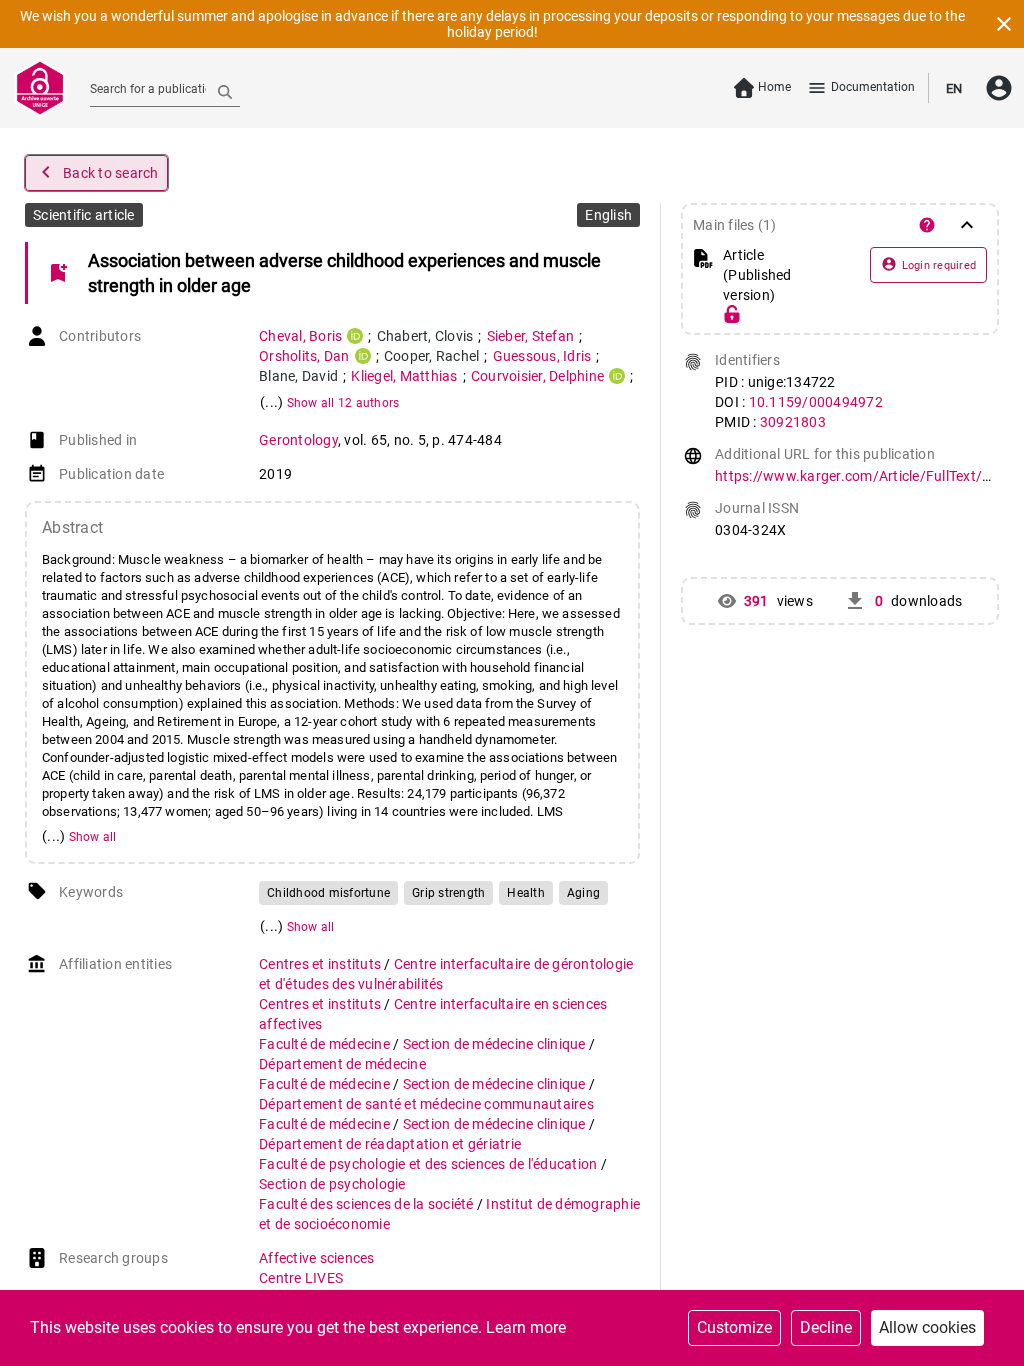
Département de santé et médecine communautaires (426, 1104)
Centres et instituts (321, 964)
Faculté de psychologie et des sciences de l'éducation (430, 1164)
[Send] (225, 91)
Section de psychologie (332, 1184)
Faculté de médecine (326, 1044)
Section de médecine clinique (496, 1044)
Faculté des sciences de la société (368, 1204)
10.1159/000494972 (816, 402)
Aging (583, 893)
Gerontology (298, 440)
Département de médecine (342, 1064)
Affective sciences (317, 1258)
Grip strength (448, 893)
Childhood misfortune (328, 893)
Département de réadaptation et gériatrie (390, 1144)
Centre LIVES (301, 1278)
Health (526, 893)
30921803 (793, 422)
